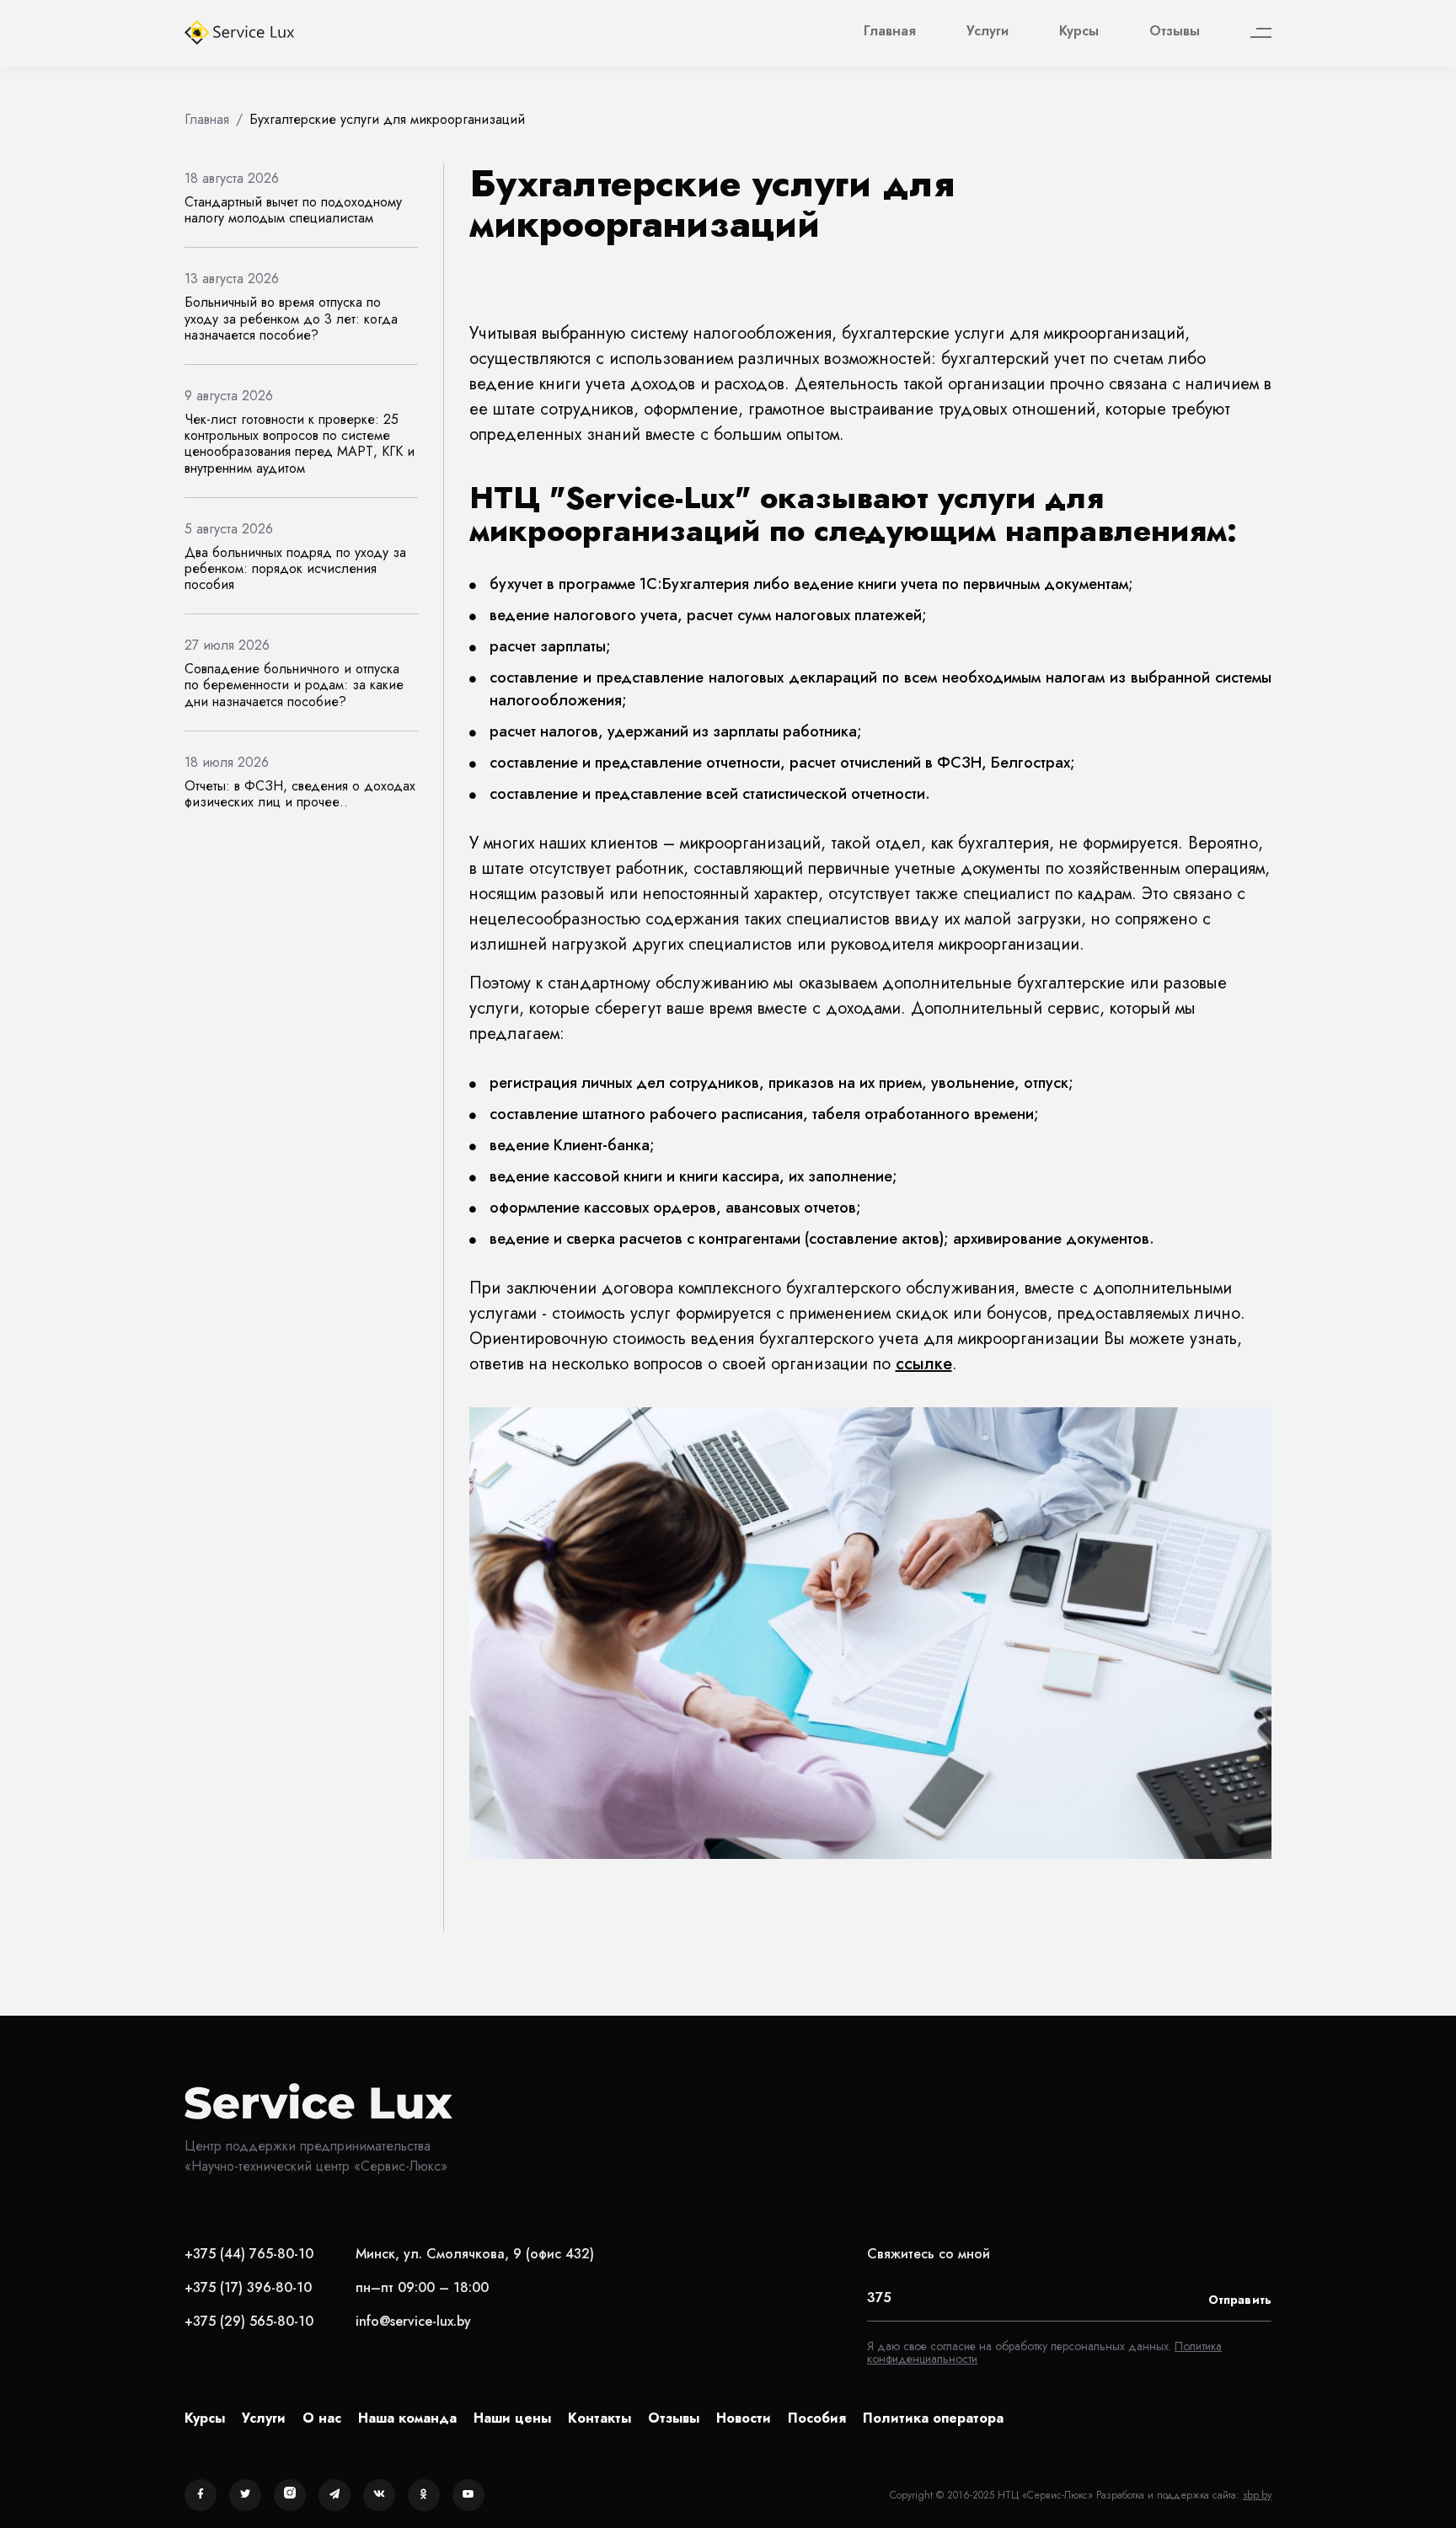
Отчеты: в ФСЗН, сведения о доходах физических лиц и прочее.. (300, 794)
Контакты (600, 2418)
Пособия (817, 2418)
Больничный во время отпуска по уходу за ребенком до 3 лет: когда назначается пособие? (291, 318)
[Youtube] (468, 2495)
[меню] (1261, 33)
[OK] (424, 2495)
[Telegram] (335, 2495)
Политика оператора (933, 2418)
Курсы (1079, 31)
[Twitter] (245, 2495)
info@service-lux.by (413, 2321)
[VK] (379, 2495)
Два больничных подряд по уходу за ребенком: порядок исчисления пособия (295, 568)
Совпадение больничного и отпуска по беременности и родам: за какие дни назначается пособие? (294, 685)
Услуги (988, 31)
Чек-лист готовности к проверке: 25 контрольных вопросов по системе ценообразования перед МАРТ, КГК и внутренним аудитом (300, 444)
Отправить (1240, 2300)
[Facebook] (201, 2495)
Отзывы (1175, 31)
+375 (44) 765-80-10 (249, 2254)
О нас (322, 2418)
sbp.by (1257, 2495)
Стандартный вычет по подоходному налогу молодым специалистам (293, 210)
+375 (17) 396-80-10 (248, 2287)
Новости (744, 2418)
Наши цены (512, 2418)
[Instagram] (290, 2495)
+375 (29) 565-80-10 (249, 2321)
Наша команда (407, 2418)
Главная (890, 31)
